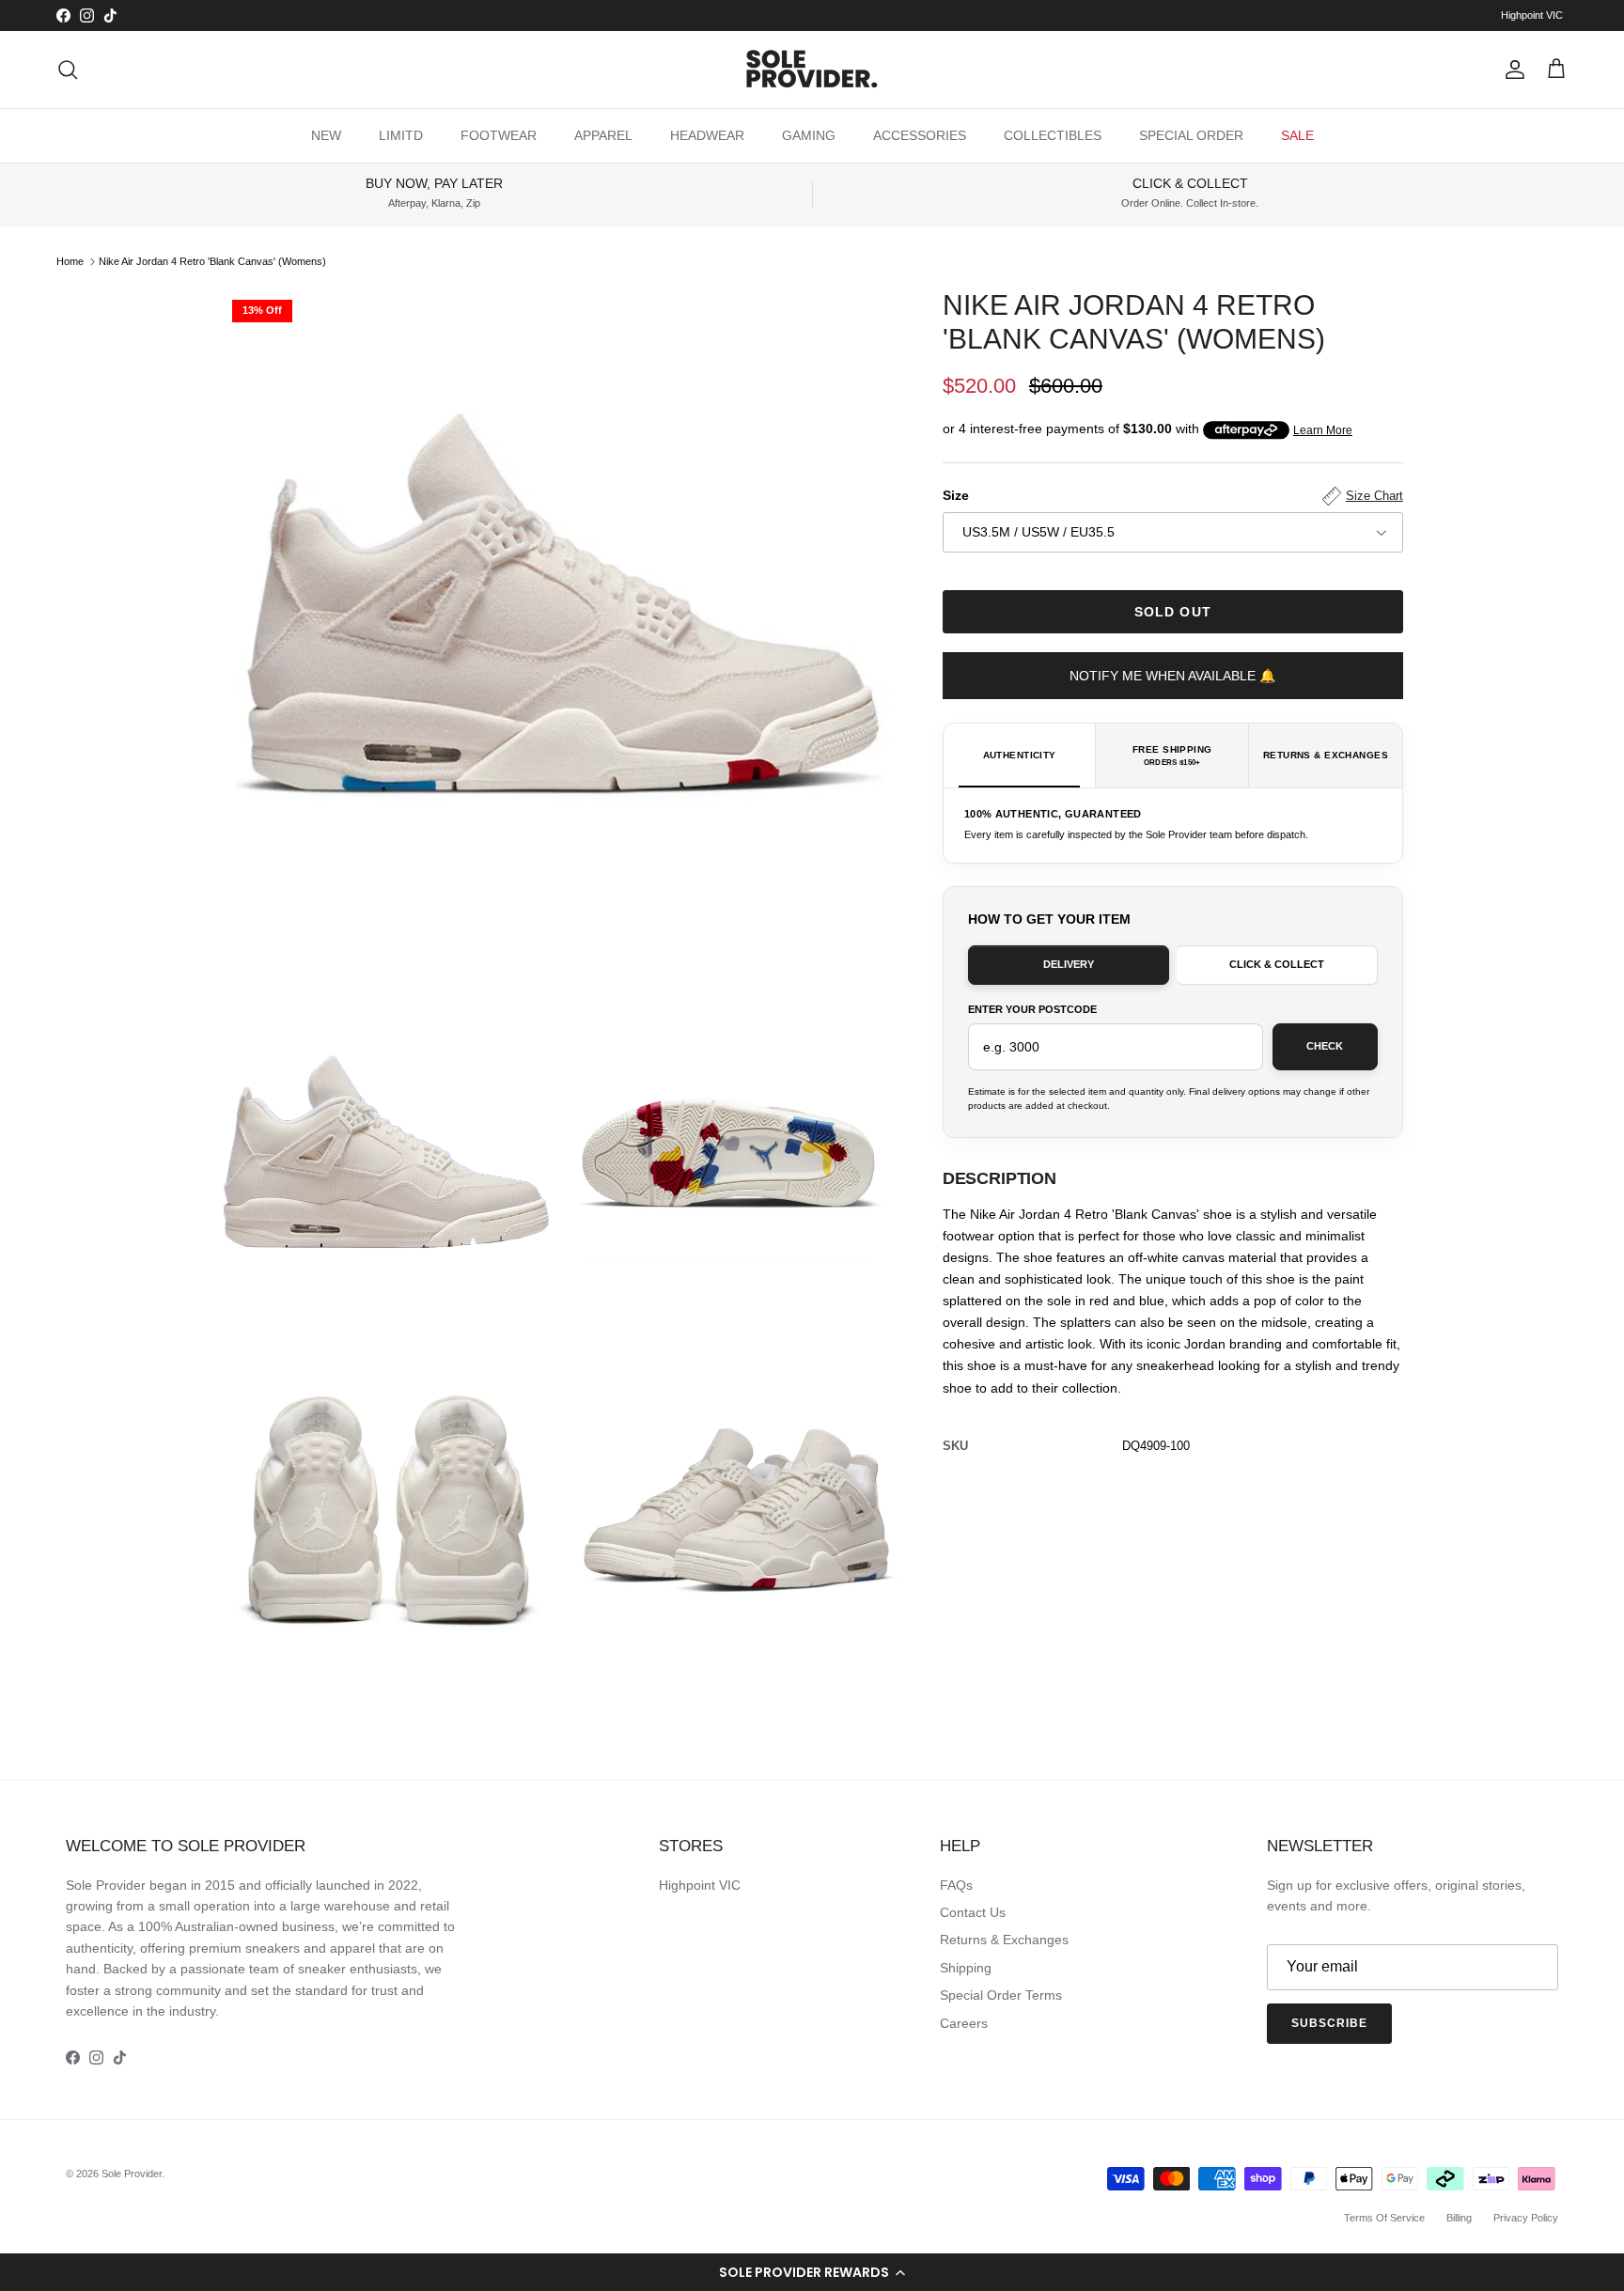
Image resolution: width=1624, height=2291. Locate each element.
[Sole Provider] (812, 70)
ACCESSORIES (920, 135)
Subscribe (1329, 2023)
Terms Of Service (1384, 2218)
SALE (1297, 135)
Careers (964, 2023)
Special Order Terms (1001, 1995)
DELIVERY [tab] (1069, 964)
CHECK (1325, 1046)
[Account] (1511, 70)
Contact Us (973, 1912)
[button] (812, 2272)
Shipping (966, 1968)
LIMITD (401, 135)
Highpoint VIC (1532, 15)
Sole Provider (132, 2174)
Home (70, 261)
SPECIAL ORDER (1191, 135)
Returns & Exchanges (1004, 1940)
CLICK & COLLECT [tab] (1277, 964)
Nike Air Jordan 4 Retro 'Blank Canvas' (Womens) (212, 261)
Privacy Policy (1526, 2218)
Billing (1459, 2218)
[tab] (1020, 756)
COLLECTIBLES (1053, 135)
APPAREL (603, 135)
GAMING (809, 135)
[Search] (68, 70)
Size (1173, 495)
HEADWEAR (707, 135)
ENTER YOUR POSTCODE (1032, 1009)
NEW (326, 135)
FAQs (956, 1885)
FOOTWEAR (499, 135)
